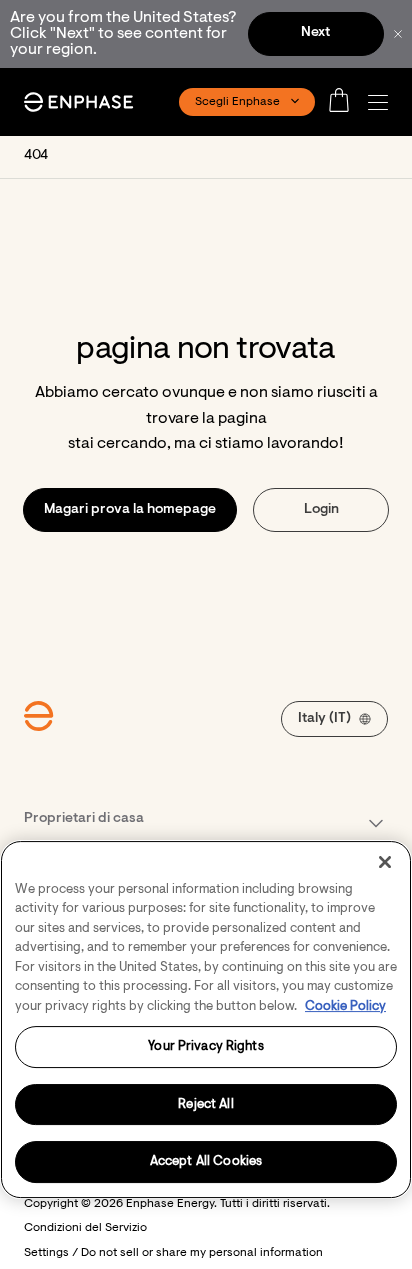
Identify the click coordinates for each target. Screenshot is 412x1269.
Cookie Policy (345, 1006)
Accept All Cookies (206, 1161)
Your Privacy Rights (205, 1046)
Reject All (205, 1104)
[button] (383, 102)
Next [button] (315, 33)
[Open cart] (345, 102)
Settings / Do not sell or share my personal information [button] (173, 1253)
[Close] (385, 862)
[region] (206, 1019)
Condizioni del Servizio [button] (85, 1228)
